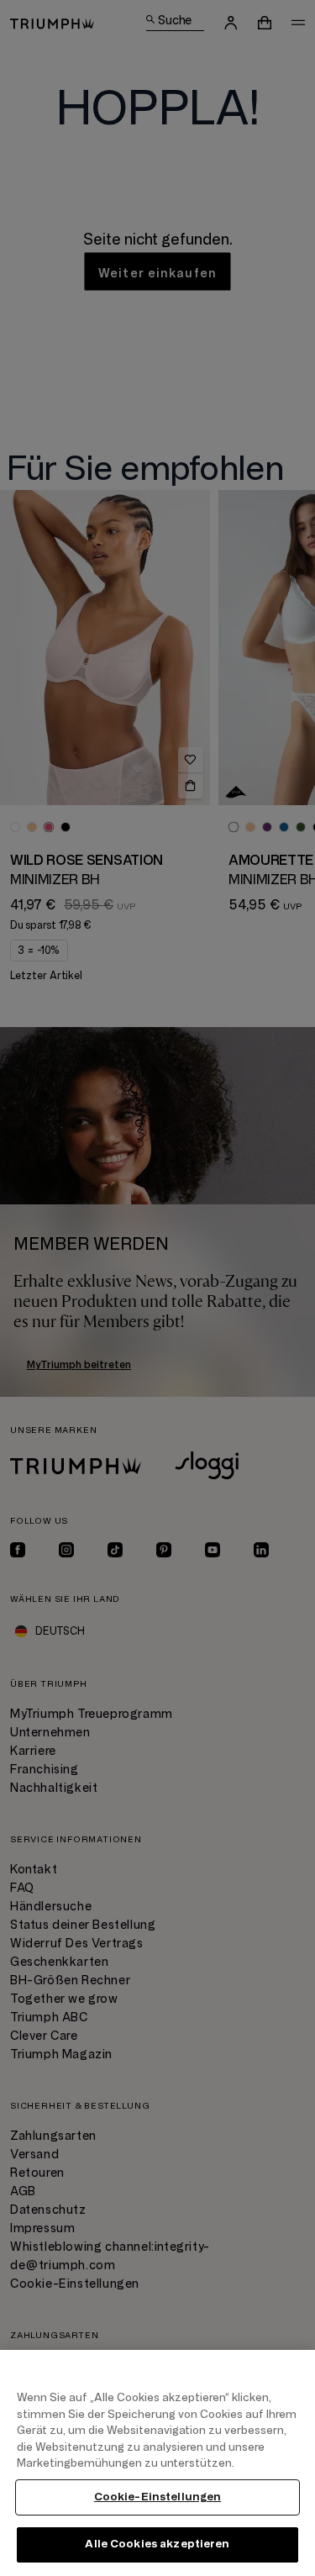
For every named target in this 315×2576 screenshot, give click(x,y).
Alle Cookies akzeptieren (157, 2544)
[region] (157, 2463)
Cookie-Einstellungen (158, 2497)
